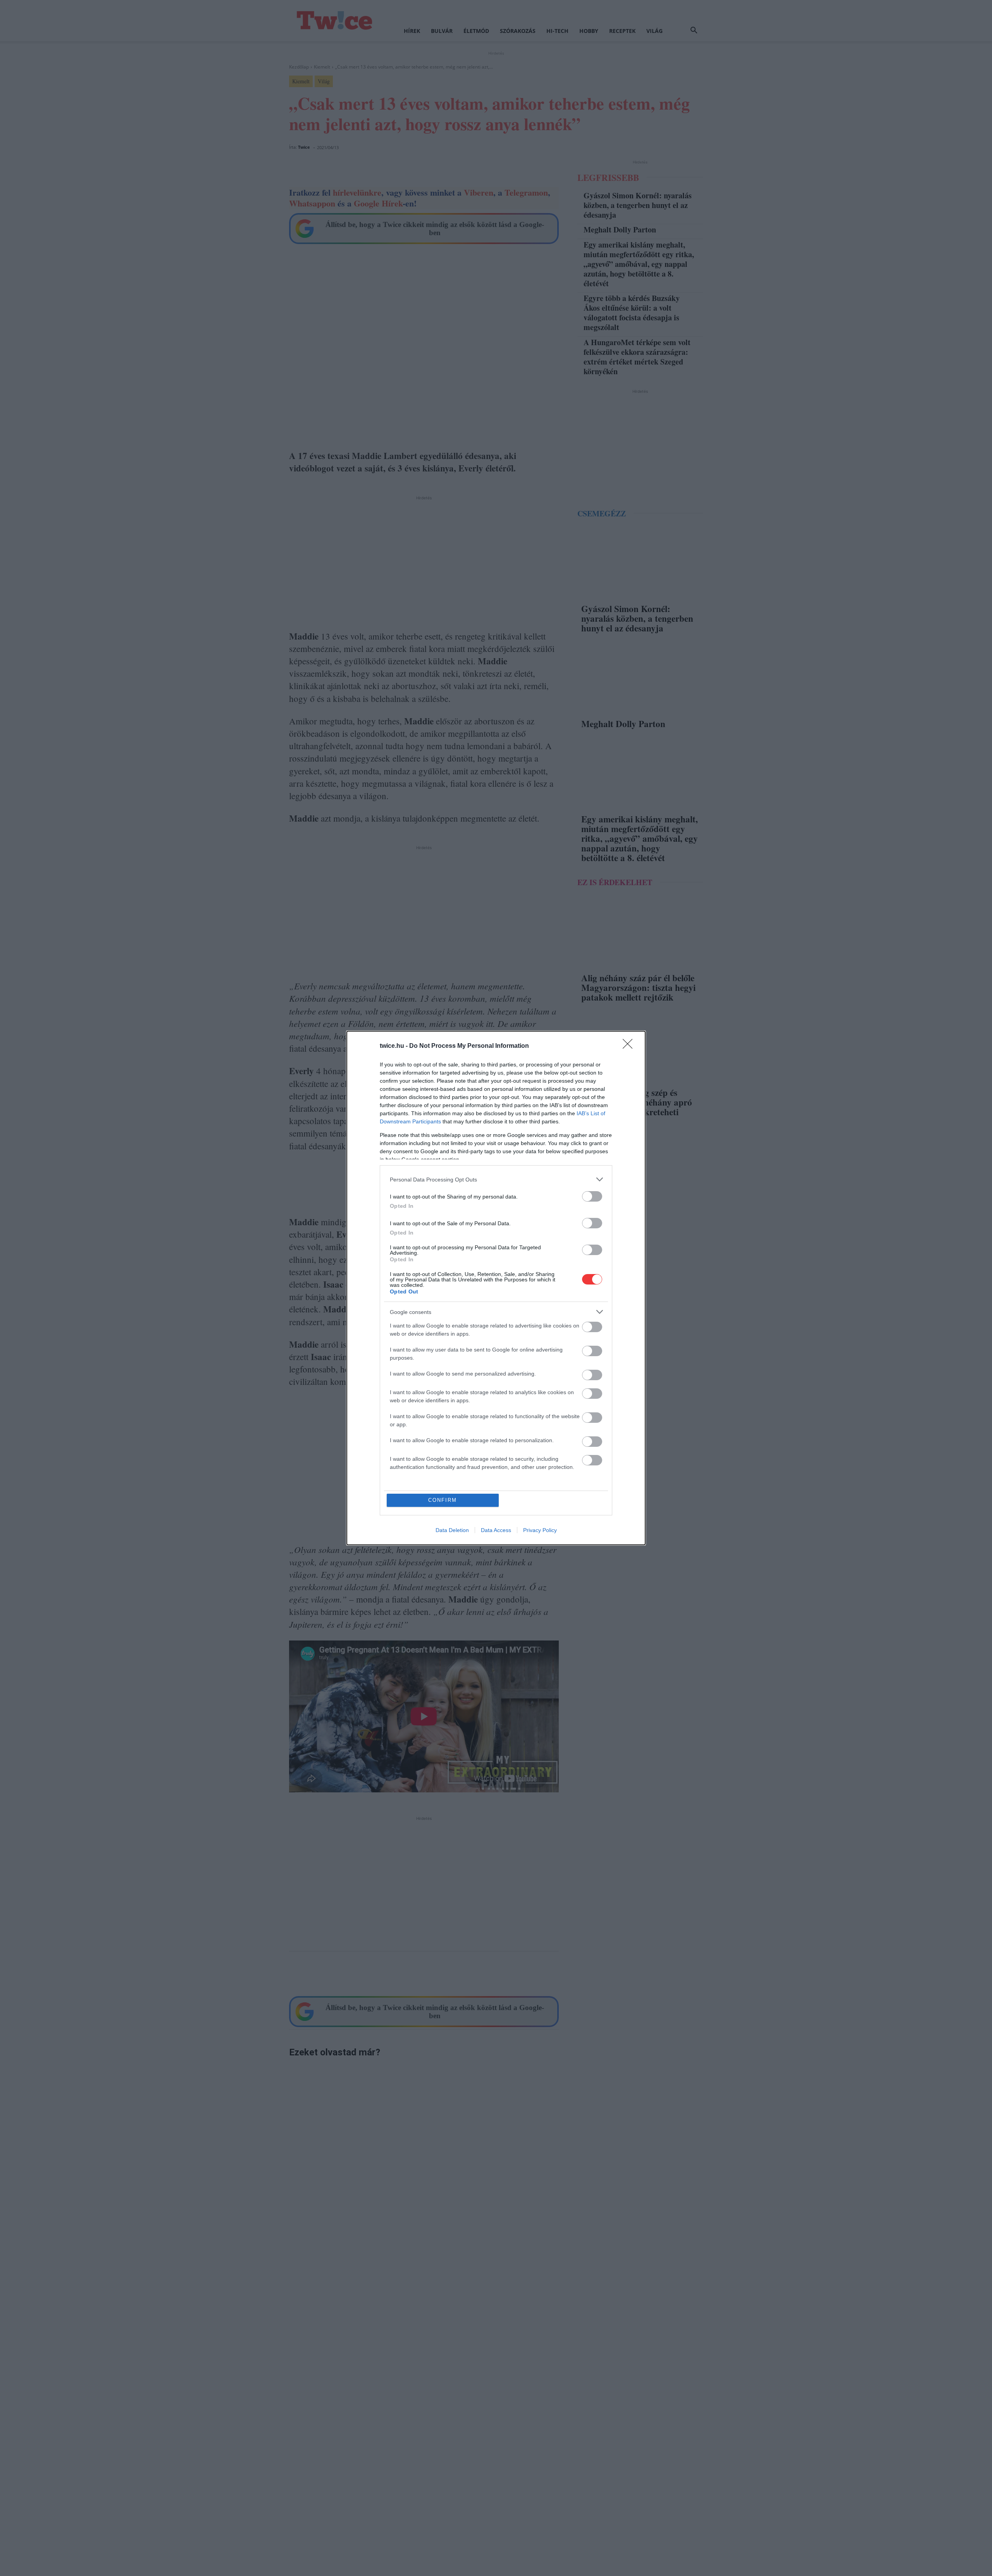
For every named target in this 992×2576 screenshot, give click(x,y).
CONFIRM (443, 1500)
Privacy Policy (540, 1530)
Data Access (496, 1530)
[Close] (630, 1046)
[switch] (592, 1196)
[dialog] (496, 1288)
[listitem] (496, 1179)
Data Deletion (452, 1530)
